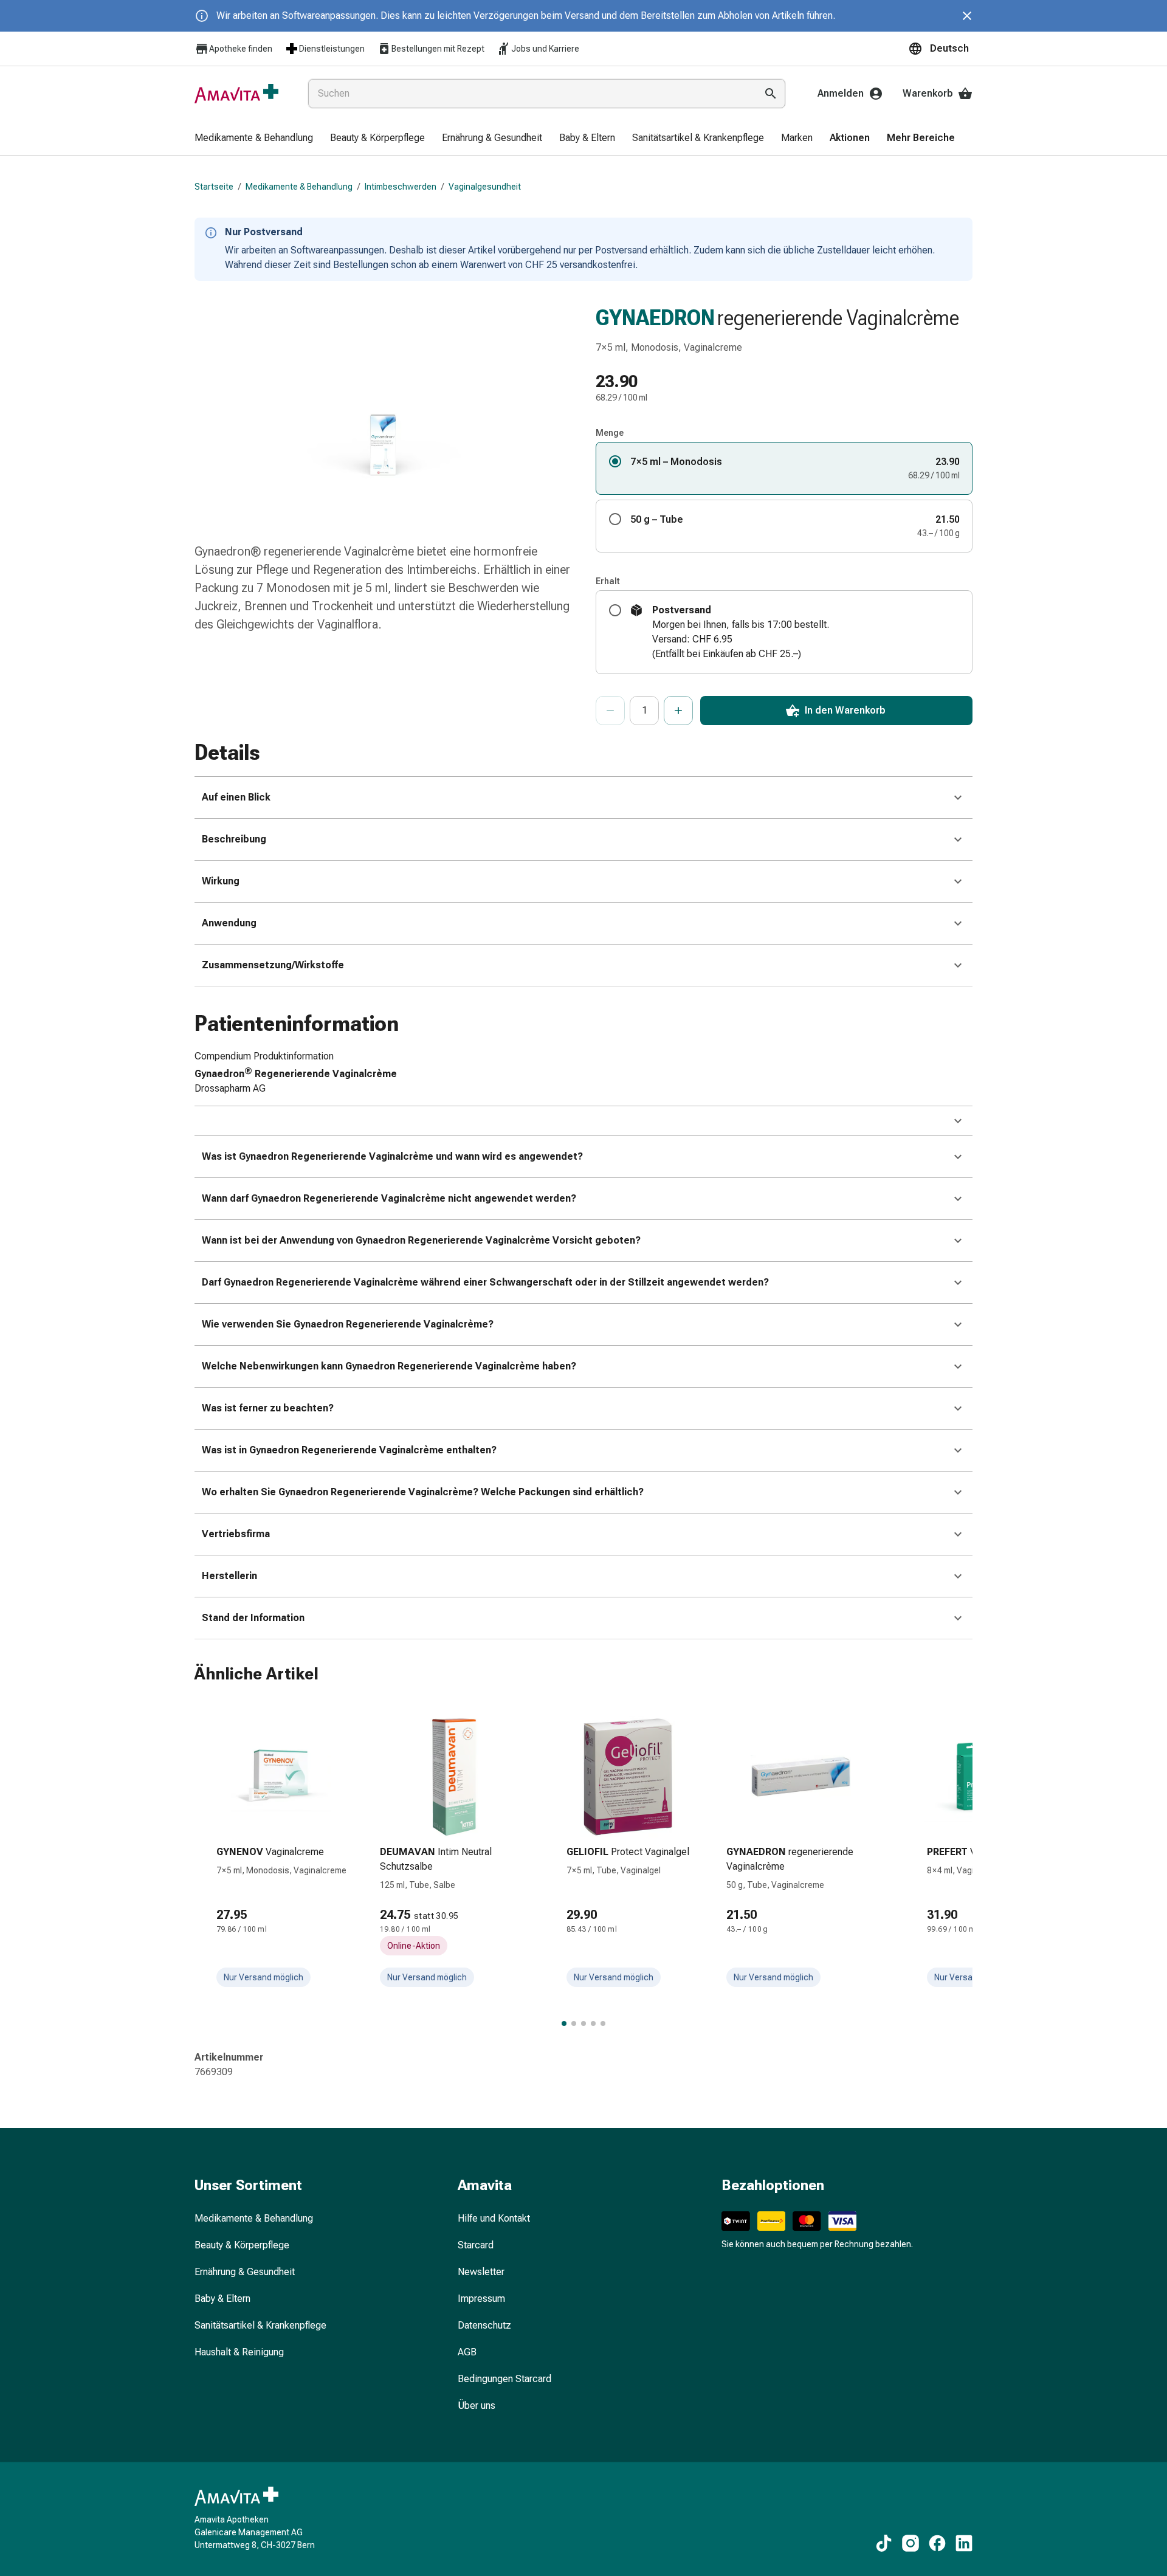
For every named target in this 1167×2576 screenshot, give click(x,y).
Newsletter (481, 2272)
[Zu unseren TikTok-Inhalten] (884, 2543)
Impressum (481, 2299)
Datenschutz (484, 2325)
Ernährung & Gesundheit (245, 2272)
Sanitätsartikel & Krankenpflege (260, 2325)
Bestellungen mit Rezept (438, 49)
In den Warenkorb (845, 710)
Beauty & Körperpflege (242, 2245)
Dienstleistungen (332, 49)
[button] (940, 49)
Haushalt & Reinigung (239, 2352)
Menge (610, 433)
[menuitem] (254, 139)
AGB (467, 2352)
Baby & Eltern (222, 2299)
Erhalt (608, 581)
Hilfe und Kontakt (494, 2218)
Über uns (477, 2406)
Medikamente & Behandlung (299, 187)
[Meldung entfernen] (967, 16)
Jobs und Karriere (545, 49)
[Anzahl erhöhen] (678, 711)
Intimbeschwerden (401, 187)
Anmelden (841, 93)
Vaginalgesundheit (485, 187)
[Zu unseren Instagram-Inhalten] (911, 2543)
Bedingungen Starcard (504, 2379)
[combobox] (530, 94)
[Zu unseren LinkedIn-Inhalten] (964, 2543)
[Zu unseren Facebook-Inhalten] (937, 2543)
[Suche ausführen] (771, 94)
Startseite (214, 187)
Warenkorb (928, 93)
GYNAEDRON (655, 318)
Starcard (476, 2245)
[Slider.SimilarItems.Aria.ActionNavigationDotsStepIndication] (564, 2023)
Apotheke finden (241, 49)
